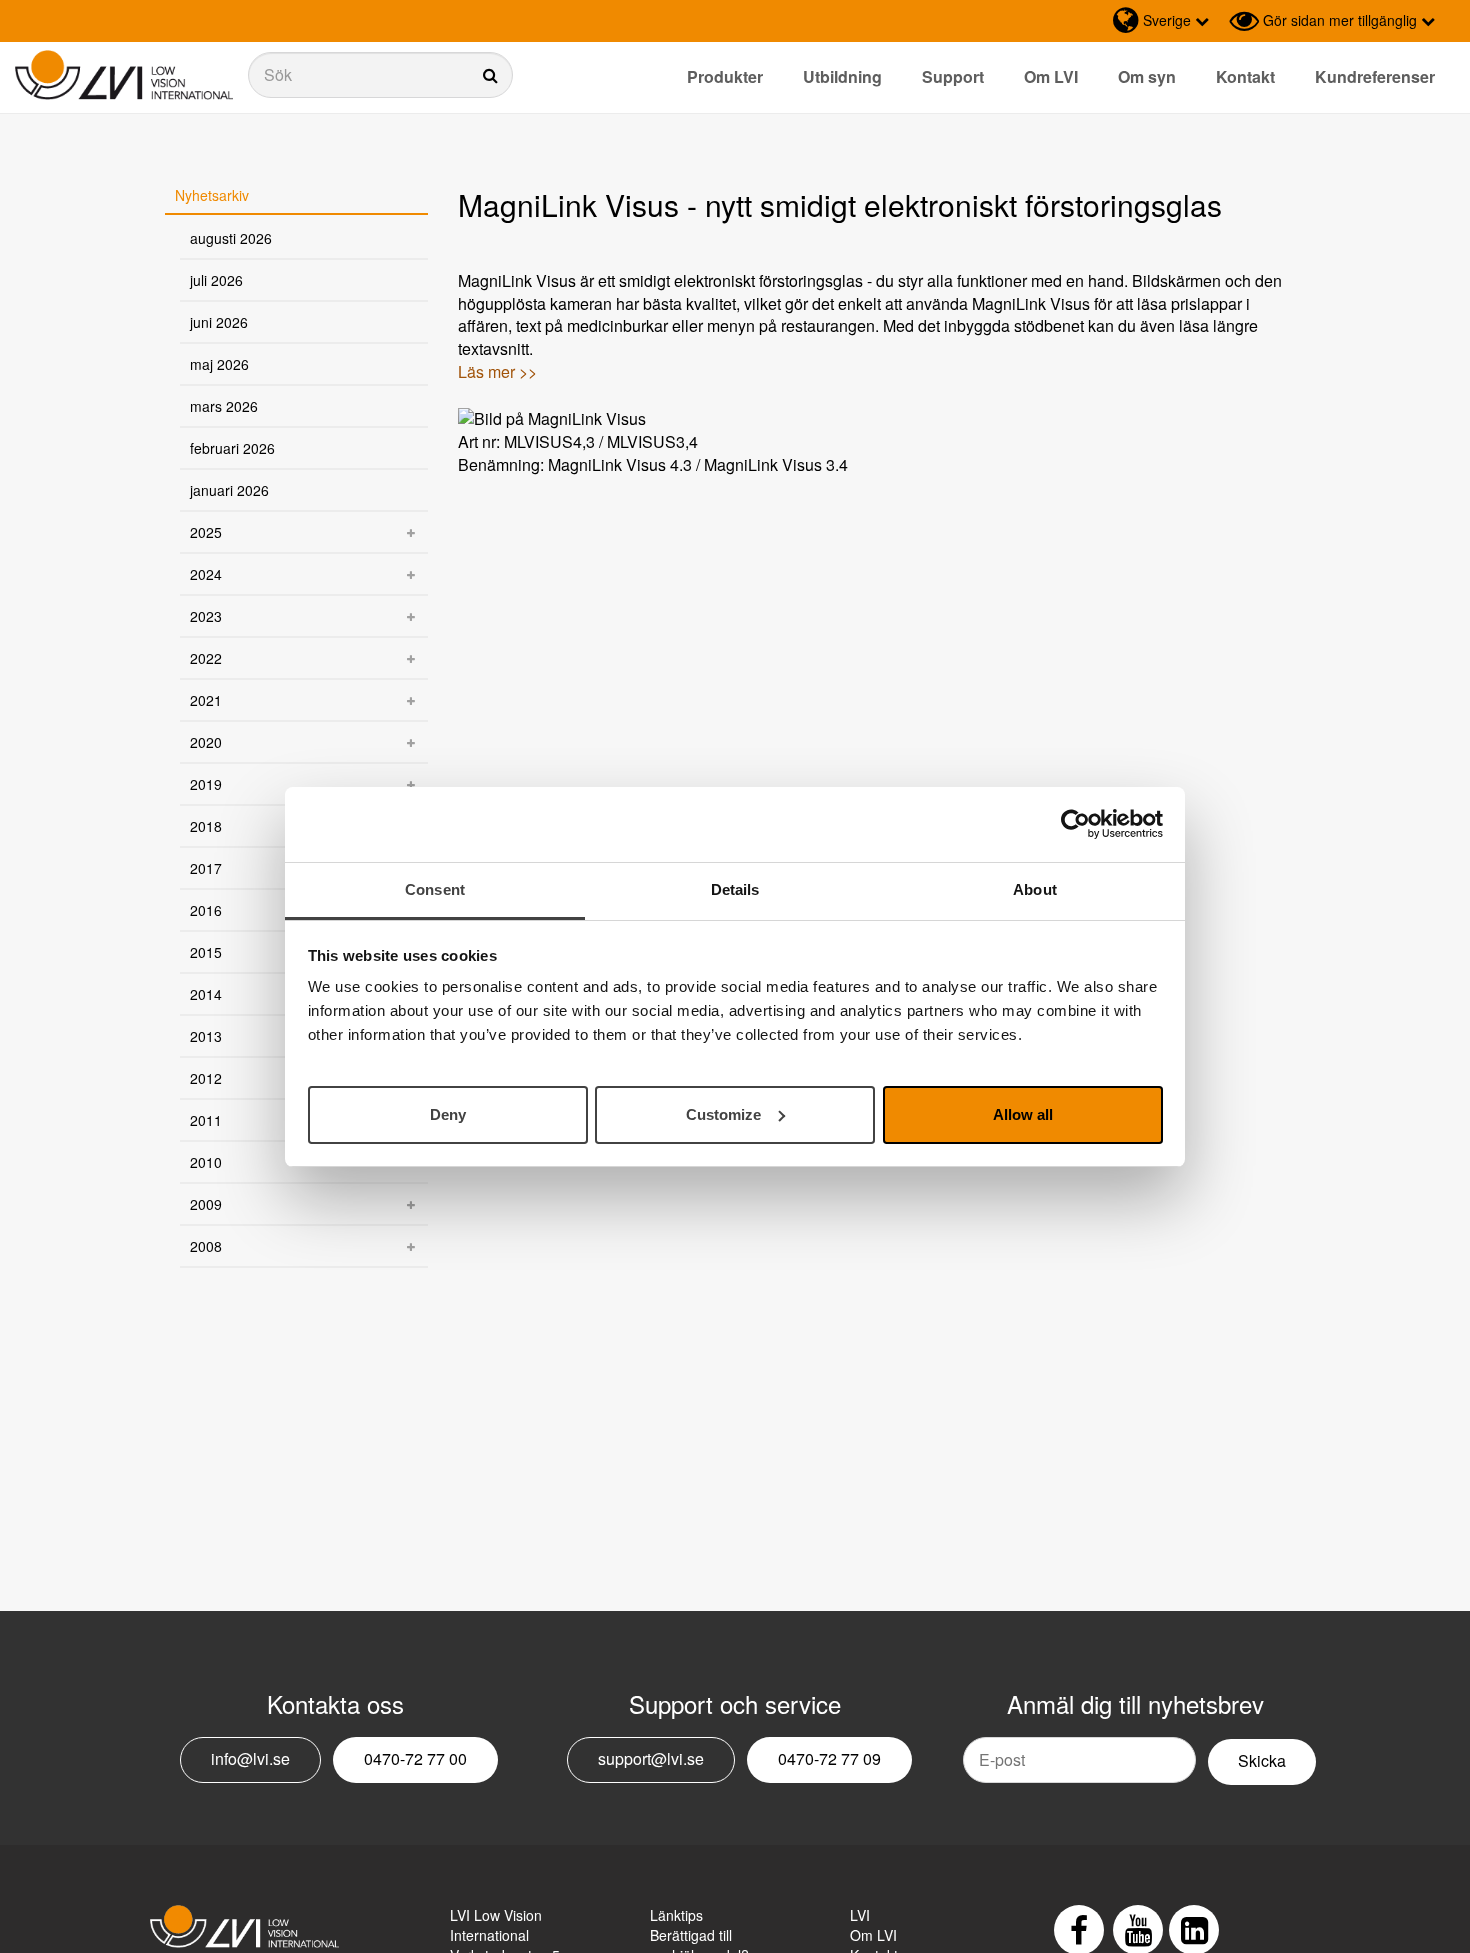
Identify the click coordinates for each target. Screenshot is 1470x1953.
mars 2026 (224, 406)
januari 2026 (229, 490)
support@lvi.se (651, 1758)
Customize (723, 1113)
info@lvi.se (250, 1758)
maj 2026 (219, 364)
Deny (448, 1113)
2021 (206, 700)
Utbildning (842, 76)
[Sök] (380, 75)
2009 (206, 1204)
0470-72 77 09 (829, 1758)
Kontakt (1245, 76)
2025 (206, 532)
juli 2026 (216, 280)
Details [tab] (735, 889)
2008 (206, 1246)
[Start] (124, 75)
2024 (206, 574)
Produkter (725, 76)
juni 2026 (219, 322)
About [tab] (1035, 889)
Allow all (1023, 1113)
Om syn (1147, 76)
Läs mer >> (497, 371)
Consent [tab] (435, 889)
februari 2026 (232, 448)
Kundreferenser (1375, 76)
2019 (206, 784)
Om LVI (1051, 76)
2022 (206, 658)
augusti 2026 (231, 238)
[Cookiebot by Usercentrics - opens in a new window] (1075, 824)
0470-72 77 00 (415, 1758)
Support (953, 76)
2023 (206, 616)
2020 (206, 742)
